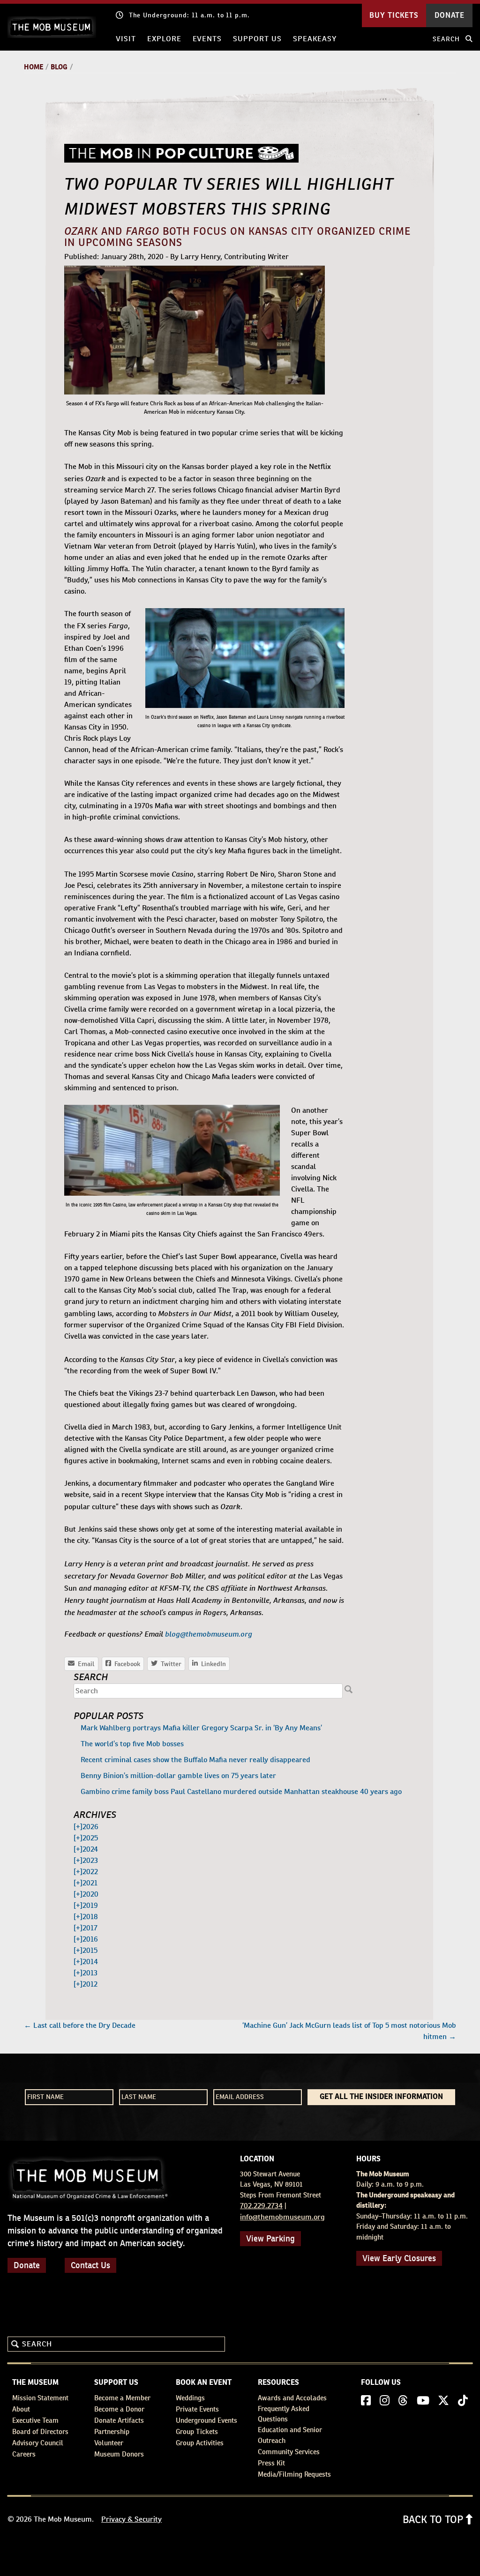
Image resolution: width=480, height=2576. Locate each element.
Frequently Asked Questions (284, 2414)
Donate (27, 2265)
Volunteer (109, 2443)
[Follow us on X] (443, 2401)
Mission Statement (40, 2398)
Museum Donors (119, 2454)
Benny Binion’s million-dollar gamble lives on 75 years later (178, 1776)
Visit (126, 39)
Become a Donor (119, 2409)
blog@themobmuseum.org (209, 1633)
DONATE (450, 15)
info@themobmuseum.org (282, 2217)
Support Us (257, 39)
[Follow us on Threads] (403, 2401)
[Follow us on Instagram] (385, 2401)
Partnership (112, 2431)
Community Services (289, 2452)
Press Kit (271, 2463)
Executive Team (35, 2420)
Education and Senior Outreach (290, 2435)
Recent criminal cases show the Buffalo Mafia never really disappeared (195, 1760)
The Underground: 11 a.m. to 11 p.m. (189, 15)
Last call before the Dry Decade (80, 2025)
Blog (59, 67)
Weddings (190, 2398)
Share (209, 1664)
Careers (24, 2454)
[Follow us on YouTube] (423, 2401)
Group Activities (200, 2443)
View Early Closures (399, 2258)
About (21, 2409)
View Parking (270, 2238)
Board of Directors (40, 2431)
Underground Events (206, 2420)
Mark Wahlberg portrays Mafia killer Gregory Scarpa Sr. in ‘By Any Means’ (201, 1728)
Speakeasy (315, 39)
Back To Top (434, 2519)
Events (207, 39)
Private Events (197, 2409)
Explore (164, 39)
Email (82, 1664)
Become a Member (122, 2398)
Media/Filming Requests (294, 2474)
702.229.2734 (261, 2206)
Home (34, 67)
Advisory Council (38, 2443)
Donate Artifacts (119, 2420)
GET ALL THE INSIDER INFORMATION (381, 2097)
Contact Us (90, 2265)
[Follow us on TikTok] (463, 2401)
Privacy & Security (131, 2519)
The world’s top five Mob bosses (132, 1744)
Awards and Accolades (292, 2398)
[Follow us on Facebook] (366, 2401)
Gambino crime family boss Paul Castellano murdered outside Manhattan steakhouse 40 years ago (241, 1791)
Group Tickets (197, 2431)
